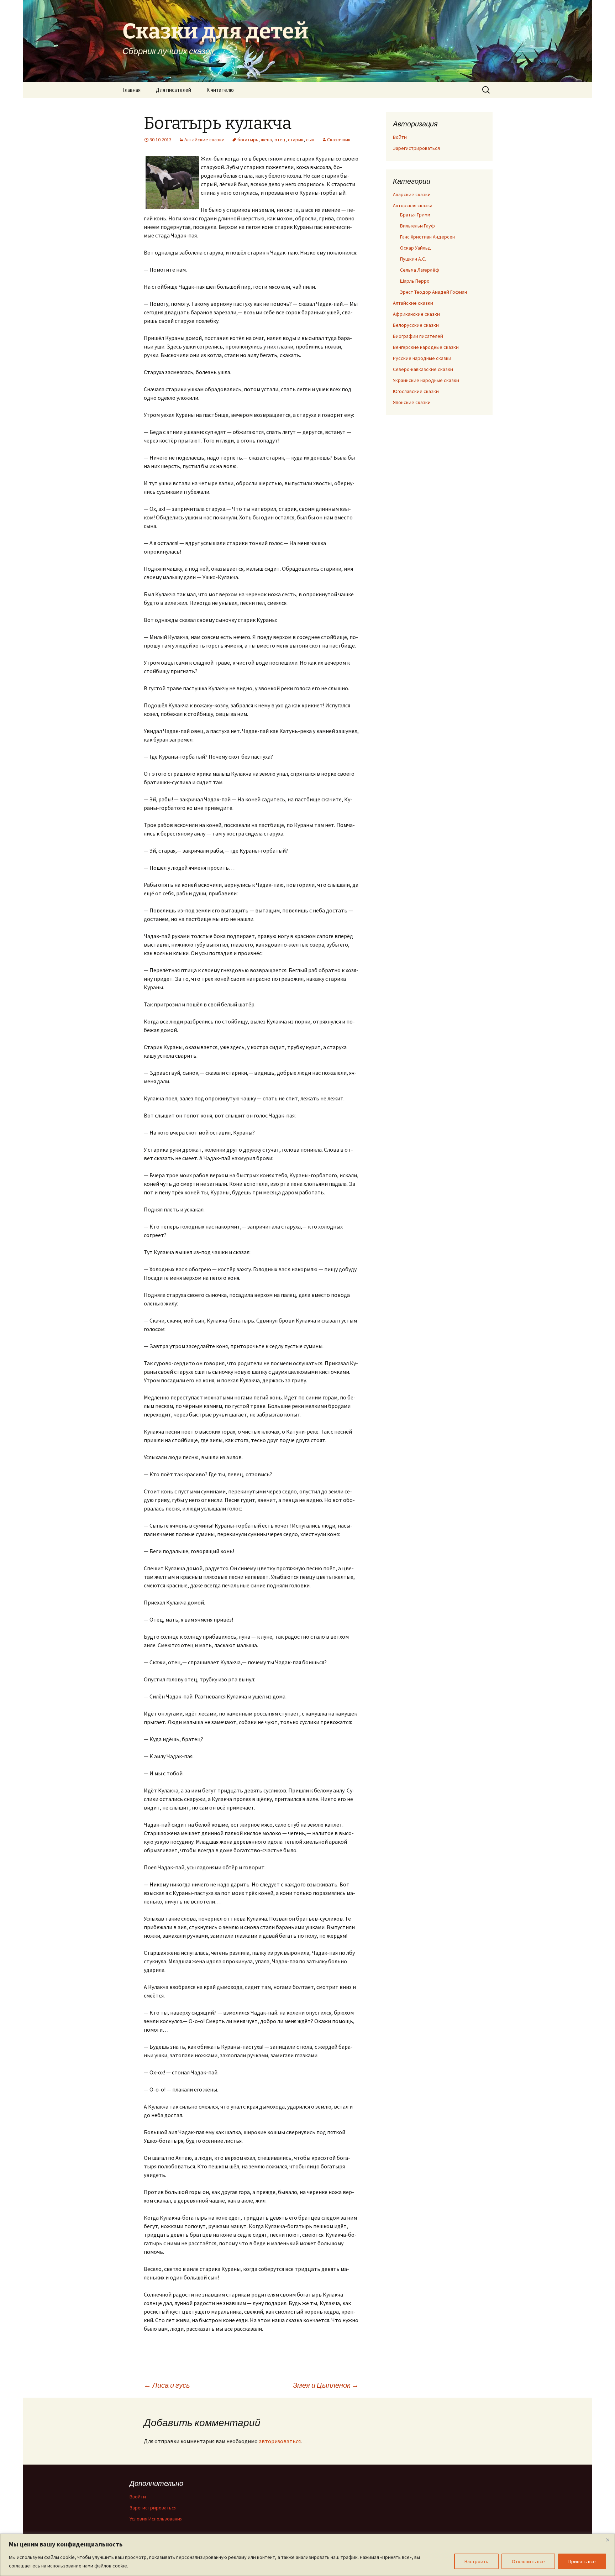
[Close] (608, 2540)
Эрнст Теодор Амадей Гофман (433, 292)
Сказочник (339, 140)
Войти (400, 137)
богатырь (248, 140)
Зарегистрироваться (416, 148)
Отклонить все (528, 2561)
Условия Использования (156, 2519)
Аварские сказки (412, 194)
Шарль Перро (415, 281)
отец (280, 140)
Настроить (476, 2561)
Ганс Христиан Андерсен (427, 237)
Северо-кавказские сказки (423, 369)
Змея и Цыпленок (326, 2385)
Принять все (582, 2561)
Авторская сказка (413, 205)
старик (296, 140)
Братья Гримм (415, 215)
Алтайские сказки (204, 140)
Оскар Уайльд (416, 248)
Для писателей (174, 90)
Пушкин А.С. (413, 259)
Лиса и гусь (167, 2385)
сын (310, 140)
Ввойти (138, 2497)
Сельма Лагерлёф (420, 270)
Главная (132, 90)
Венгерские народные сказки (426, 347)
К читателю (220, 90)
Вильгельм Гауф (417, 226)
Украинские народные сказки (426, 380)
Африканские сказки (416, 314)
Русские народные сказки (422, 358)
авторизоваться (280, 2441)
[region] (307, 2555)
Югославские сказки (416, 391)
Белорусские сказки (416, 325)
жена (266, 140)
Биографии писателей (418, 336)
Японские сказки (412, 402)
